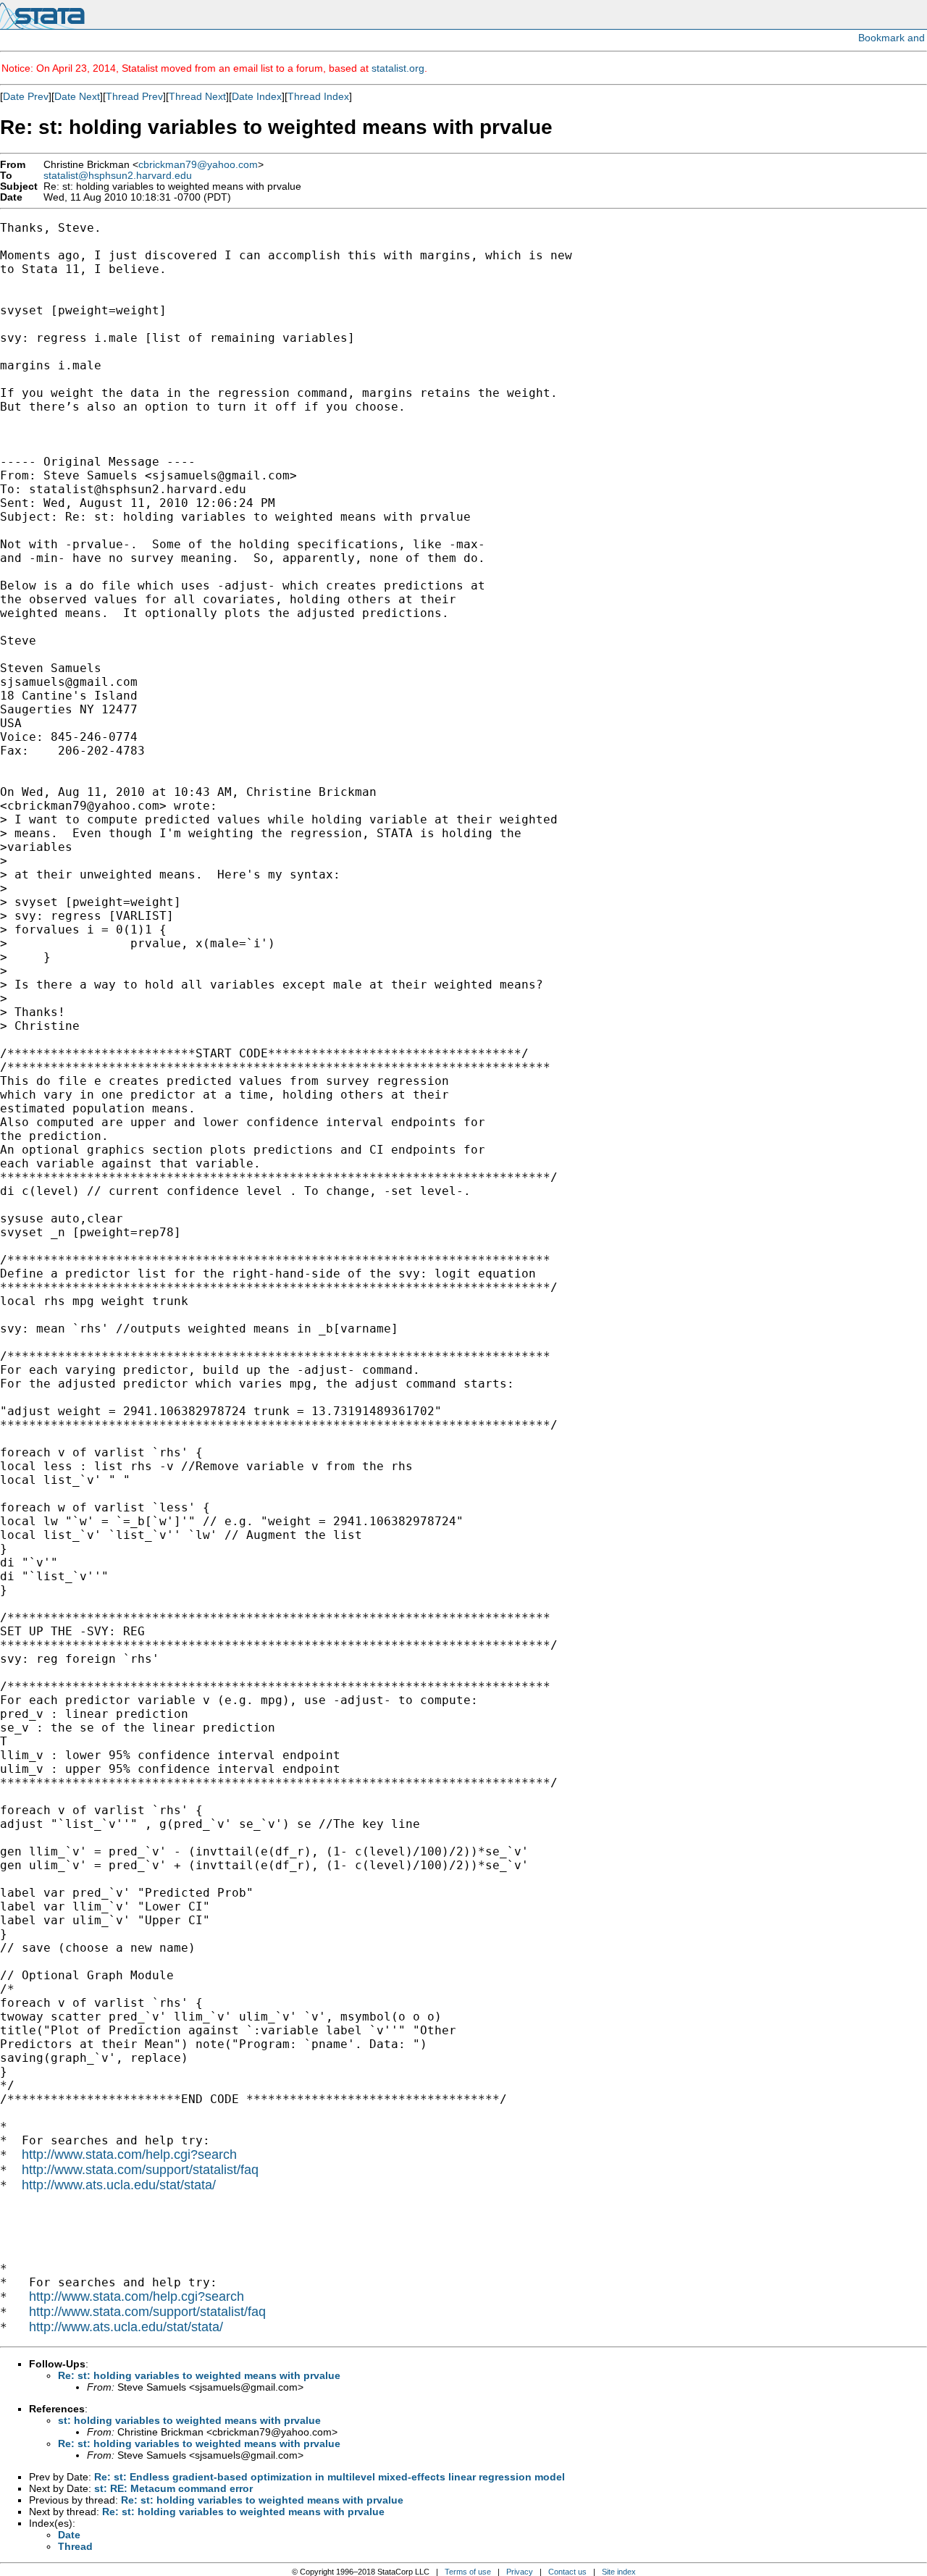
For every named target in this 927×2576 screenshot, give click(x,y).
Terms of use (468, 2572)
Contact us (567, 2572)
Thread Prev (134, 96)
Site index (619, 2572)
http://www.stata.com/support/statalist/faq (140, 2170)
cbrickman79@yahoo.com (198, 165)
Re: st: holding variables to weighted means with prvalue (199, 2375)
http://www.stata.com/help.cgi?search (129, 2155)
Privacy (520, 2572)
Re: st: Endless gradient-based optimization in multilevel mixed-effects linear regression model (330, 2477)
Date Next (77, 96)
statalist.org (398, 68)
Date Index (257, 96)
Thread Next (197, 96)
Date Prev (26, 96)
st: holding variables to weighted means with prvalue (189, 2420)
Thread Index (318, 96)
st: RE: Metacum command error (173, 2488)
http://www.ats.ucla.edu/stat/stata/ (119, 2185)
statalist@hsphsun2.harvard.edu (118, 176)
